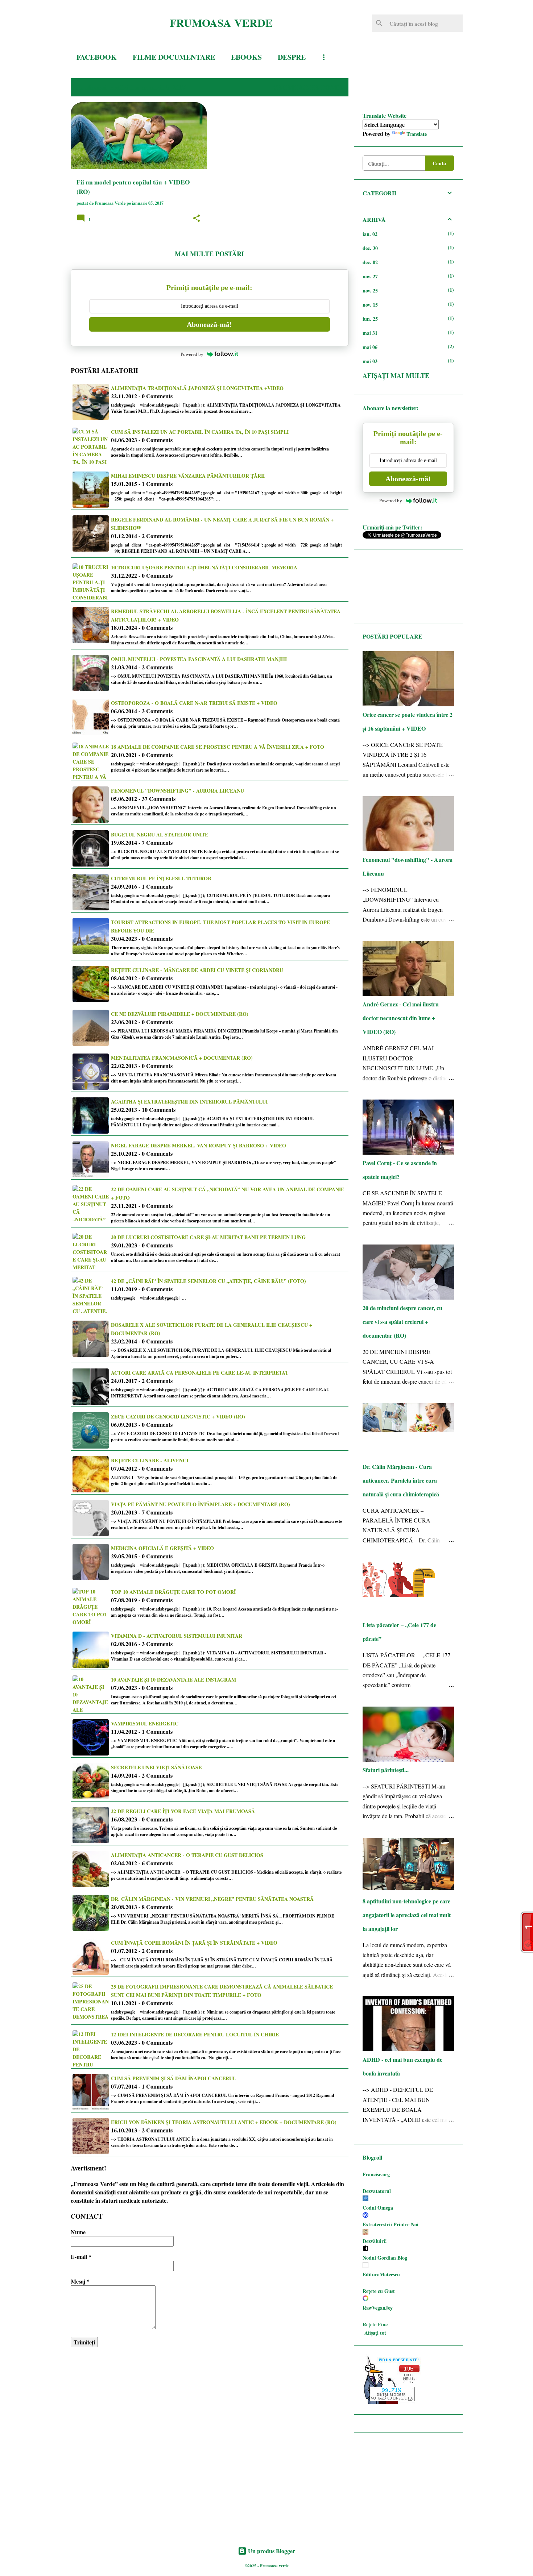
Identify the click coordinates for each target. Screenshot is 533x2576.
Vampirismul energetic (145, 1723)
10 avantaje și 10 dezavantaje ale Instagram (173, 1680)
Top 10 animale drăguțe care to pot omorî (173, 1592)
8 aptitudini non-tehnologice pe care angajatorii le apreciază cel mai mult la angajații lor (407, 1915)
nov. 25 (370, 290)
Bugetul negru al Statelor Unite (160, 834)
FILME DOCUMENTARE (174, 57)
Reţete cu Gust (379, 2291)
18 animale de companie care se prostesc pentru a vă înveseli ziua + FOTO (218, 747)
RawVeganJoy (378, 2308)
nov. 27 (370, 276)
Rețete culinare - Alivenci (150, 1460)
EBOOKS (246, 57)
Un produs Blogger (271, 2551)
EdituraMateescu (381, 2274)
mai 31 (370, 333)
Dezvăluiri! (375, 2241)
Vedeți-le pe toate (308, 87)
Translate (417, 134)
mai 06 (370, 347)
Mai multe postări (209, 254)
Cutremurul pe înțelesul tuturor (161, 878)
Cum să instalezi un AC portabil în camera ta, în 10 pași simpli (200, 432)
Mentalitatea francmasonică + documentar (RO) (182, 1058)
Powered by (192, 354)
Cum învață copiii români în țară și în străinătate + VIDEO (194, 1943)
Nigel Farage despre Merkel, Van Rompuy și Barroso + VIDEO (199, 1145)
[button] (197, 219)
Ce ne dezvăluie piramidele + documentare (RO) (180, 1014)
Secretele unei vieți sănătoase (156, 1767)
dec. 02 (370, 262)
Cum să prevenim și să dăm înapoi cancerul (173, 2078)
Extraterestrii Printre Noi (391, 2224)
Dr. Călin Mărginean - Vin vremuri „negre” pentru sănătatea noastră (212, 1899)
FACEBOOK (97, 57)
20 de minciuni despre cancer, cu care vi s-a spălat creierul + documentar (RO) (402, 1322)
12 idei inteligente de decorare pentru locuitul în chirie (195, 2034)
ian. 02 (370, 234)
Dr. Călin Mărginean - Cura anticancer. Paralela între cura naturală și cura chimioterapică (401, 1480)
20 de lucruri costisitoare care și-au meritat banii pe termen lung (208, 1237)
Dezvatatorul (377, 2191)
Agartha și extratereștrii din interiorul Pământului (189, 1102)
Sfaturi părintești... (386, 1770)
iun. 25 (370, 319)
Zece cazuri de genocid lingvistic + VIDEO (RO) (178, 1416)
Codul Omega (378, 2208)
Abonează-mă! (209, 324)
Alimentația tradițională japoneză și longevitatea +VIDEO (197, 388)
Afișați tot (375, 2333)
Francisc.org (376, 2174)
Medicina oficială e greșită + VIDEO (162, 1548)
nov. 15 (370, 305)
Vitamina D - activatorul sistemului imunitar (177, 1636)
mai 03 (370, 361)
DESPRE (292, 57)
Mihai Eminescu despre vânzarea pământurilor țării (188, 476)
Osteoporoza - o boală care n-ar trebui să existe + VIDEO (194, 703)
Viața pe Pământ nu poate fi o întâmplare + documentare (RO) (201, 1504)
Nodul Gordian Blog (385, 2258)
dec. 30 (370, 248)
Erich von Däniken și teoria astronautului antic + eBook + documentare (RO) (224, 2122)
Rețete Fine (375, 2324)
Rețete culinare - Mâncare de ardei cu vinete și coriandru (197, 970)
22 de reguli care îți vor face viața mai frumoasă (183, 1811)
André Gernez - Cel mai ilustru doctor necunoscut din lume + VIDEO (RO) (401, 1018)
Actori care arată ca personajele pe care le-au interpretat (200, 1373)
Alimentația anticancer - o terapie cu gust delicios (187, 1855)
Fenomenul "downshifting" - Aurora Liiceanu (177, 791)
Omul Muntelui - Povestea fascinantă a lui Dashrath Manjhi (199, 659)
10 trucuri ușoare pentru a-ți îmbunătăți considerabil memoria (204, 567)
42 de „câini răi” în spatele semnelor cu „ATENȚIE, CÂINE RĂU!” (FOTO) (208, 1281)
